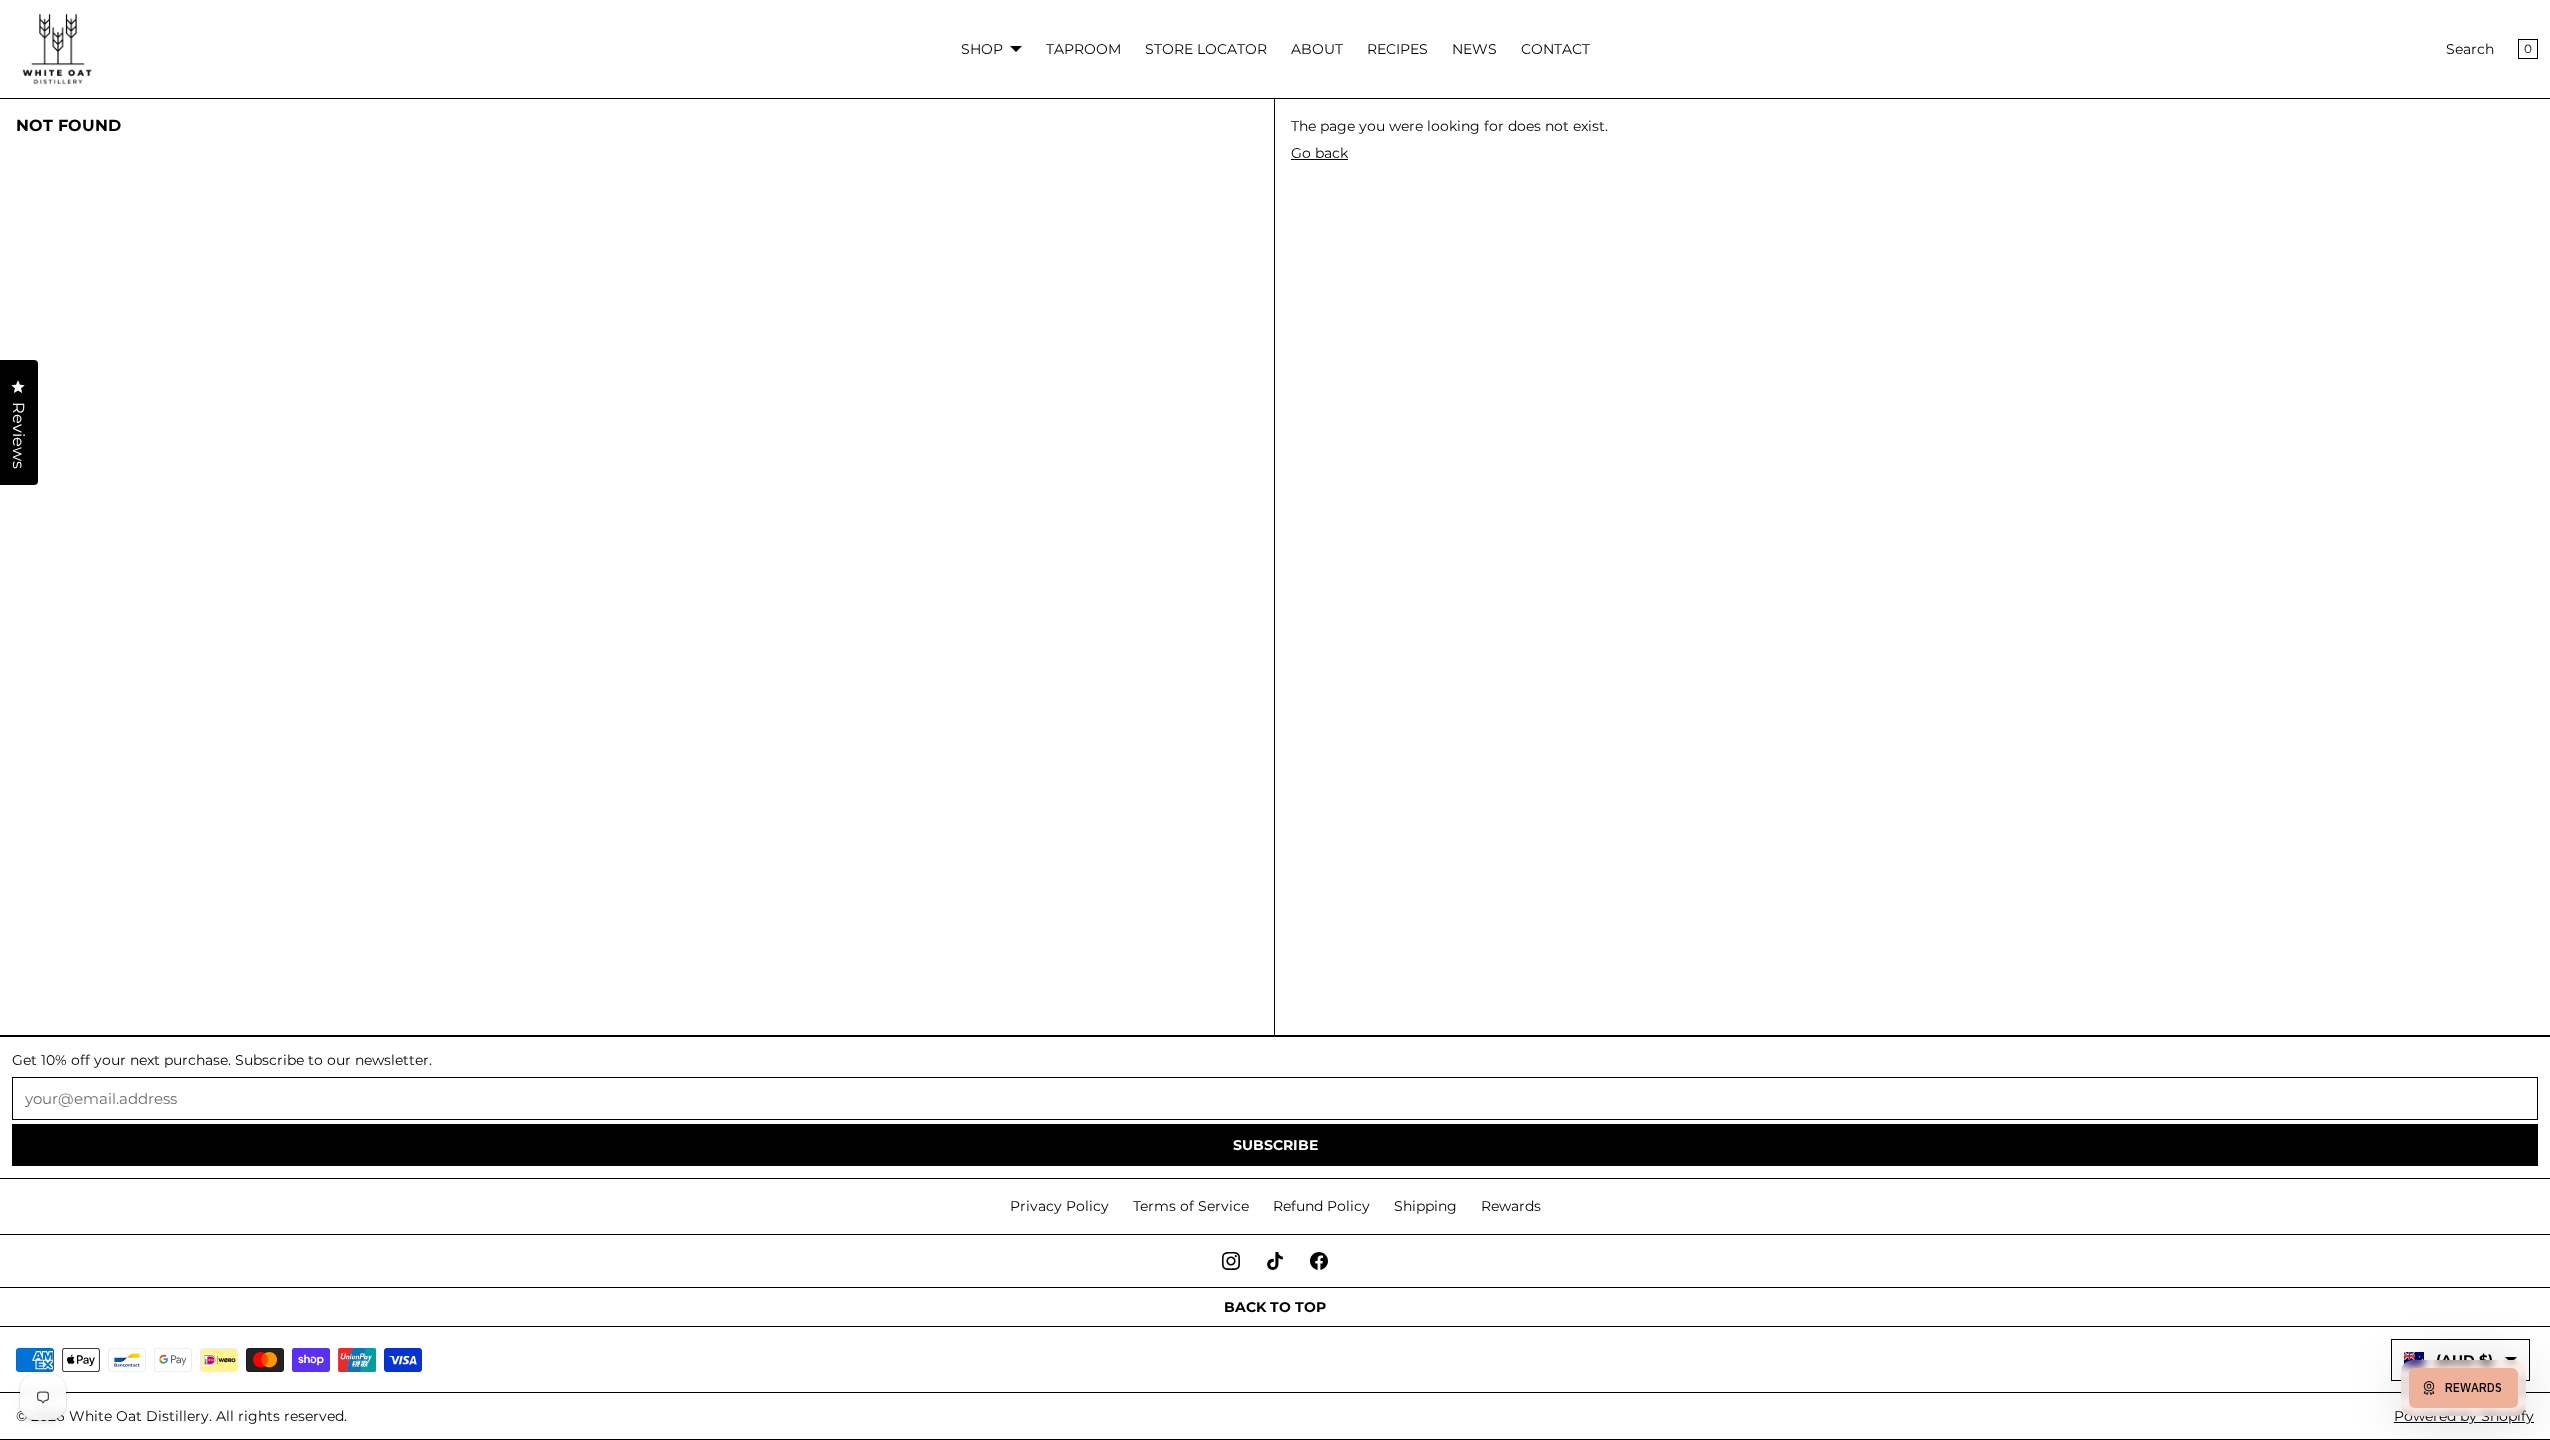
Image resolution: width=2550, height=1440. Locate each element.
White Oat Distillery (139, 1416)
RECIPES (1397, 49)
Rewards (1511, 1206)
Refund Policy (1321, 1206)
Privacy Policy (1059, 1206)
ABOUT (1317, 49)
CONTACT (1555, 49)
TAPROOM (1083, 49)
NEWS (1474, 49)
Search (2470, 49)
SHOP (982, 49)
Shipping (1425, 1206)
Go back (1319, 153)
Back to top (1275, 1307)
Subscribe (1275, 1145)
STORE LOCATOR (1206, 49)
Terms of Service (1191, 1206)
